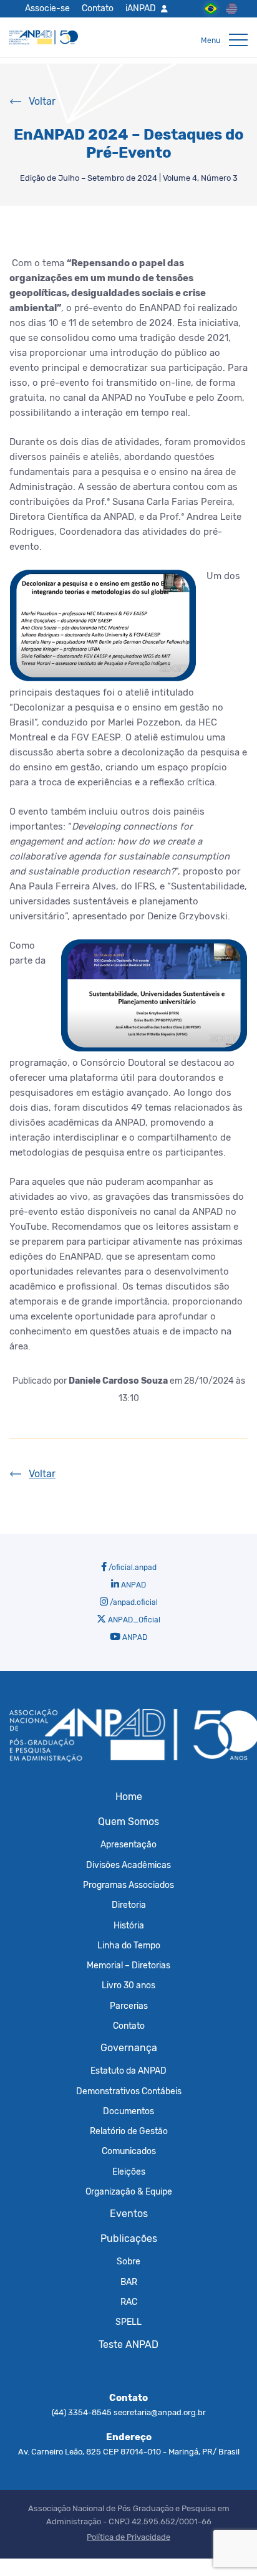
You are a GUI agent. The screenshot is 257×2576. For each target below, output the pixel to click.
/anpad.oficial (133, 1602)
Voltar (42, 101)
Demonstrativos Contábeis (129, 2091)
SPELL (128, 2322)
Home (129, 1797)
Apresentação (128, 1844)
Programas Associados (128, 1885)
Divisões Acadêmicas (128, 1865)
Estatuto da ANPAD (128, 2071)
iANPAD (141, 8)
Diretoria (129, 1905)
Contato (98, 8)
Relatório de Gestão (129, 2131)
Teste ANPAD (128, 2344)
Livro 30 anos (128, 1985)
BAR (129, 2282)
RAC (129, 2302)
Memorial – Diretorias (128, 1965)
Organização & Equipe (129, 2191)
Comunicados (129, 2151)
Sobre (128, 2261)
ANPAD (133, 1585)
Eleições (129, 2171)
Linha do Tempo (129, 1945)
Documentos (128, 2111)
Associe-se (47, 8)
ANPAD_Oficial (133, 1620)
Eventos (129, 2214)
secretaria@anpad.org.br (160, 2412)
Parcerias (129, 2006)
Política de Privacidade (128, 2537)
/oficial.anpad (132, 1568)
